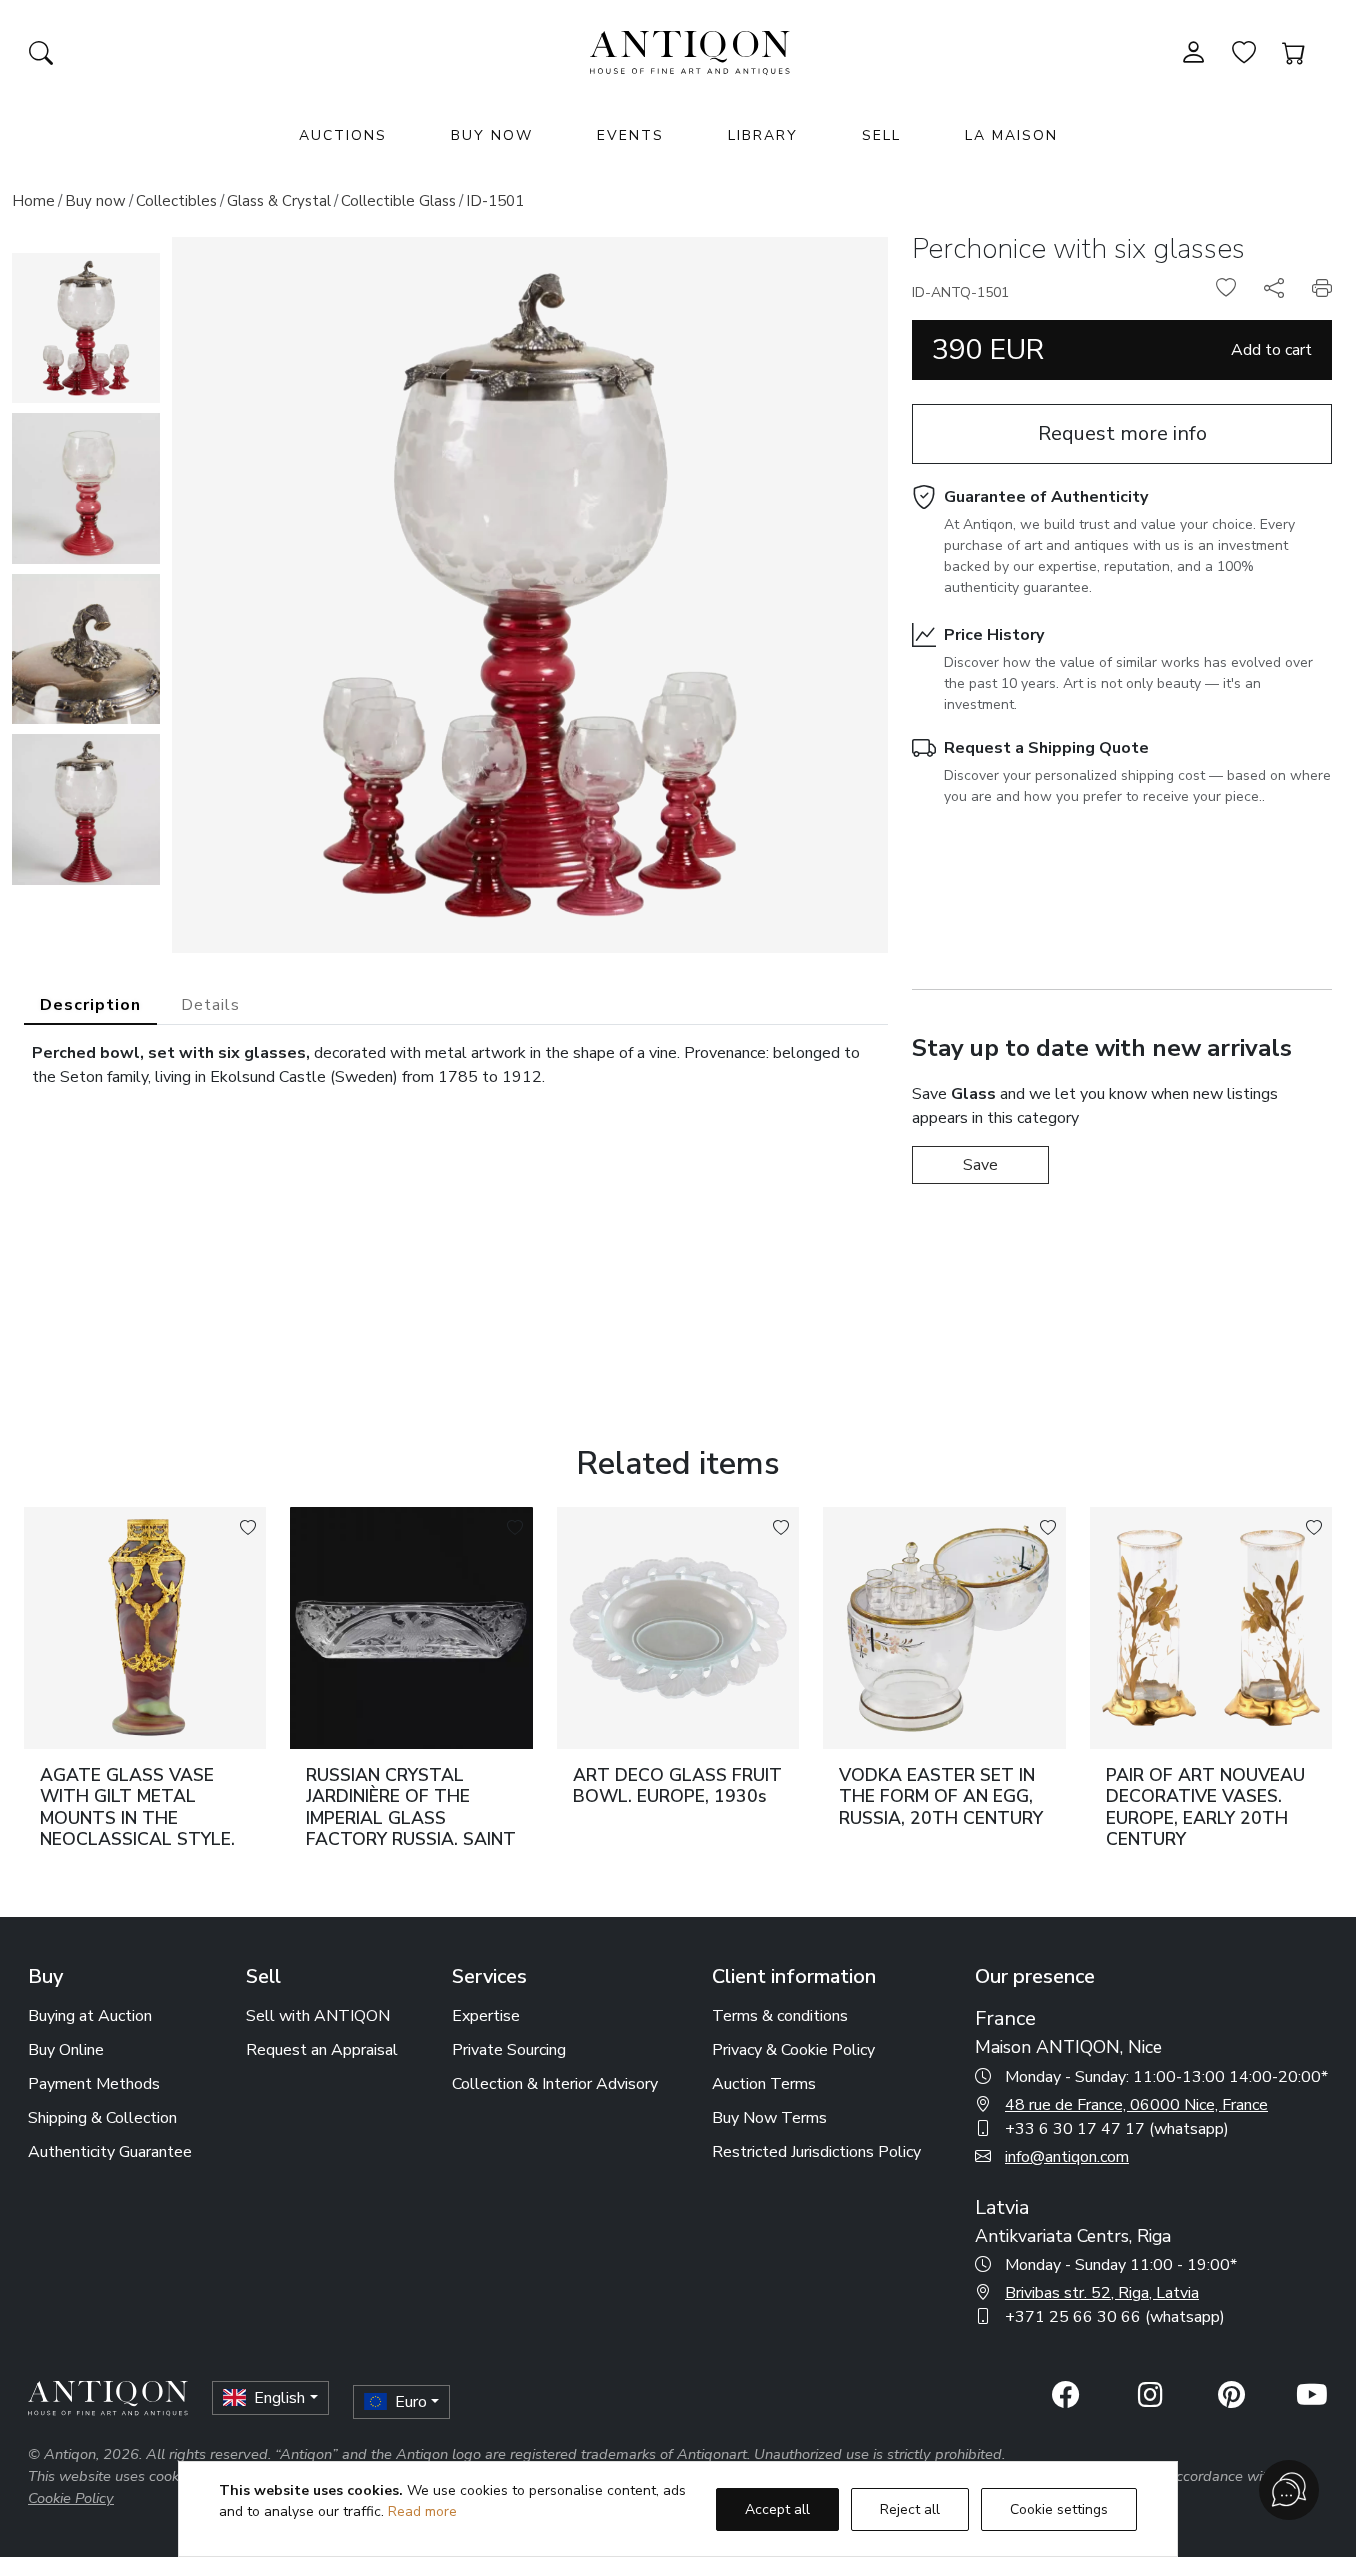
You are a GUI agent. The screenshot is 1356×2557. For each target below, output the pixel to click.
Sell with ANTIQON (318, 2016)
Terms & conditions (780, 2016)
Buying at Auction (90, 2016)
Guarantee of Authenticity (1046, 497)
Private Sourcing (509, 2050)
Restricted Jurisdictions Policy (816, 2152)
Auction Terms (764, 2084)
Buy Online (66, 2050)
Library (763, 135)
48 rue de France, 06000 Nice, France (1136, 2105)
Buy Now (492, 135)
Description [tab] (90, 1005)
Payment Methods (94, 2084)
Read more (422, 2511)
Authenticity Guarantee (110, 2152)
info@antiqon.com (1067, 2157)
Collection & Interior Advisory (555, 2084)
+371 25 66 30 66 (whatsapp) (1115, 2317)
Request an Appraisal (322, 2050)
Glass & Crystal (279, 201)
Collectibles (176, 201)
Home (33, 201)
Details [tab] (210, 1005)
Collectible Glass (398, 201)
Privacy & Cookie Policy (793, 2050)
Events (630, 135)
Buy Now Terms (769, 2118)
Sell (881, 135)
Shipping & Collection (102, 2118)
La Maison (1011, 135)
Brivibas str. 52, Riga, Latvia (1102, 2293)
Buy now (95, 201)
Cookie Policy (71, 2498)
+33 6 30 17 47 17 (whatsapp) (1117, 2129)
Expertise (486, 2016)
